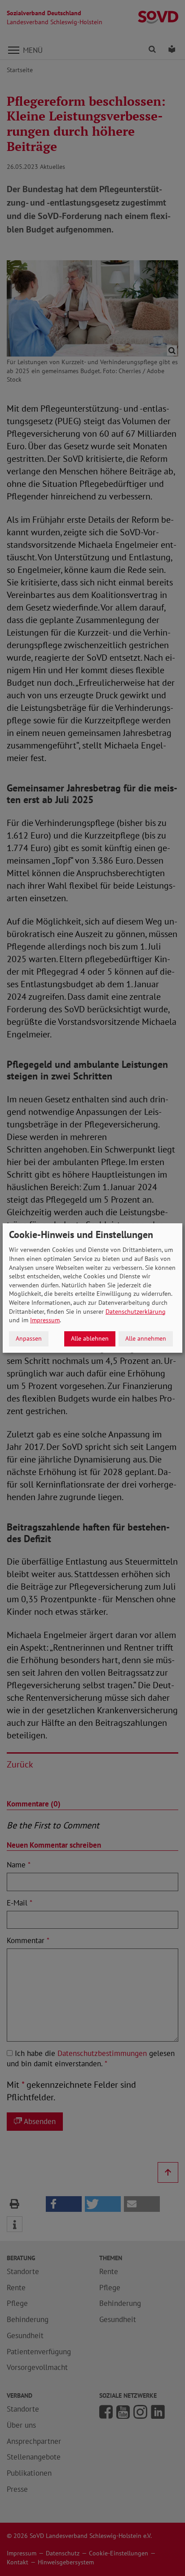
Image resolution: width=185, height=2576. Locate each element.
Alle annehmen (146, 1338)
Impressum (45, 1320)
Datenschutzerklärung (136, 1312)
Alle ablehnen (90, 1338)
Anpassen (29, 1338)
